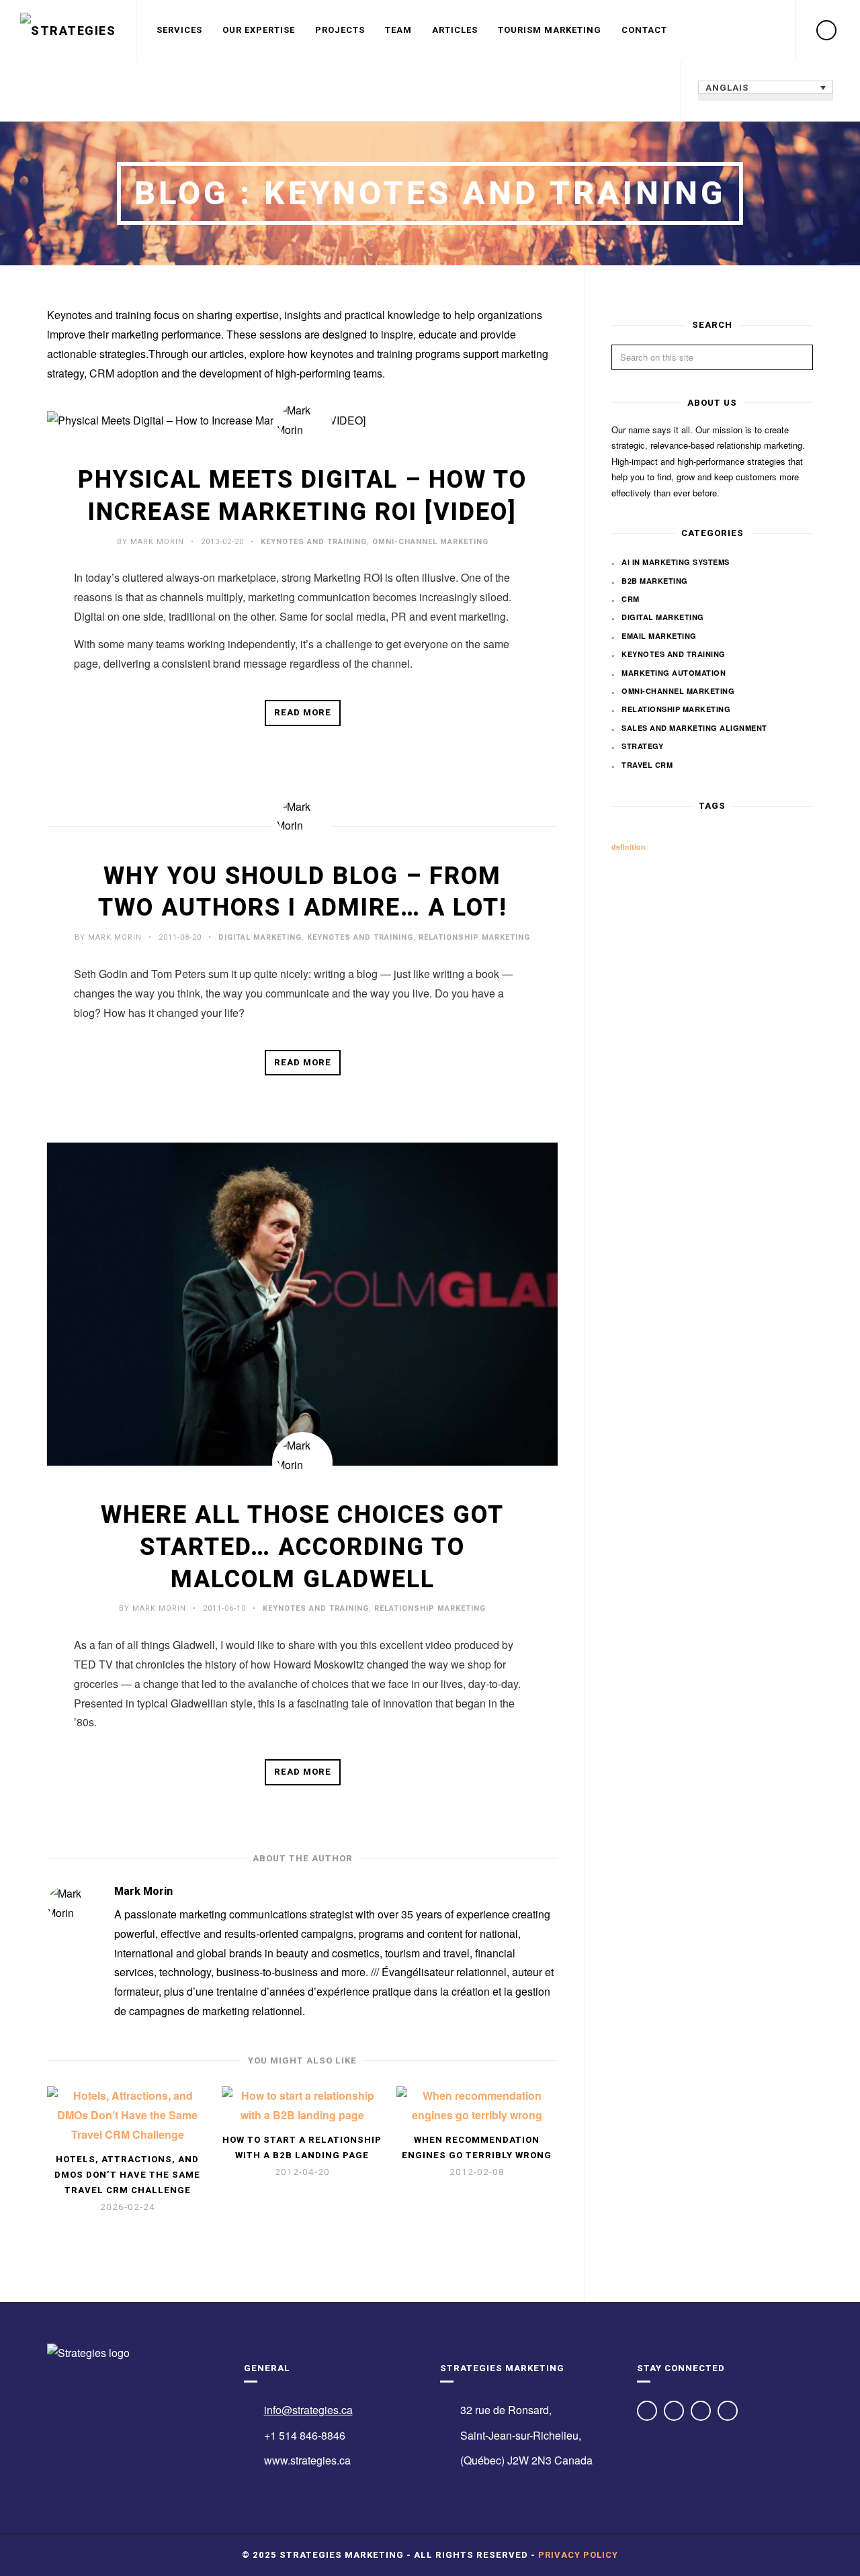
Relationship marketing (474, 937)
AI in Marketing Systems (676, 562)
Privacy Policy (578, 2555)
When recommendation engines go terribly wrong (477, 2147)
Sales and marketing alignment (694, 728)
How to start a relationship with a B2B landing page (302, 2147)
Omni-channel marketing (430, 542)
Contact (644, 30)
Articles (455, 30)
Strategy (642, 746)
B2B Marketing (655, 581)
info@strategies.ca (308, 2410)
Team (398, 30)
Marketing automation (674, 673)
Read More (303, 712)
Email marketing (659, 636)
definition (629, 847)
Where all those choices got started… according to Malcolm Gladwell (302, 1547)
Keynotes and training (314, 542)
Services (179, 30)
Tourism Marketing (550, 30)
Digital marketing (260, 937)
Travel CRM (647, 765)
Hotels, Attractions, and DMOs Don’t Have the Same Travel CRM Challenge (127, 2175)
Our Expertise (259, 30)
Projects (340, 30)
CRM (631, 599)
